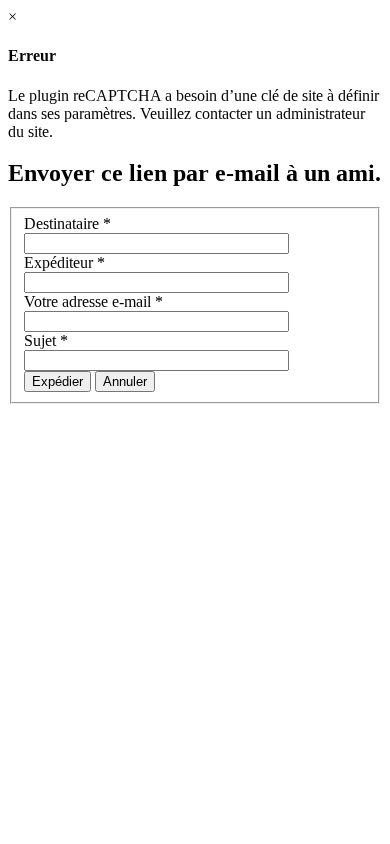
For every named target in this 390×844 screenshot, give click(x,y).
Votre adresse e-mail (93, 301)
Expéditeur (64, 262)
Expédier (57, 381)
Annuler (125, 381)
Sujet (46, 340)
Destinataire (67, 223)
